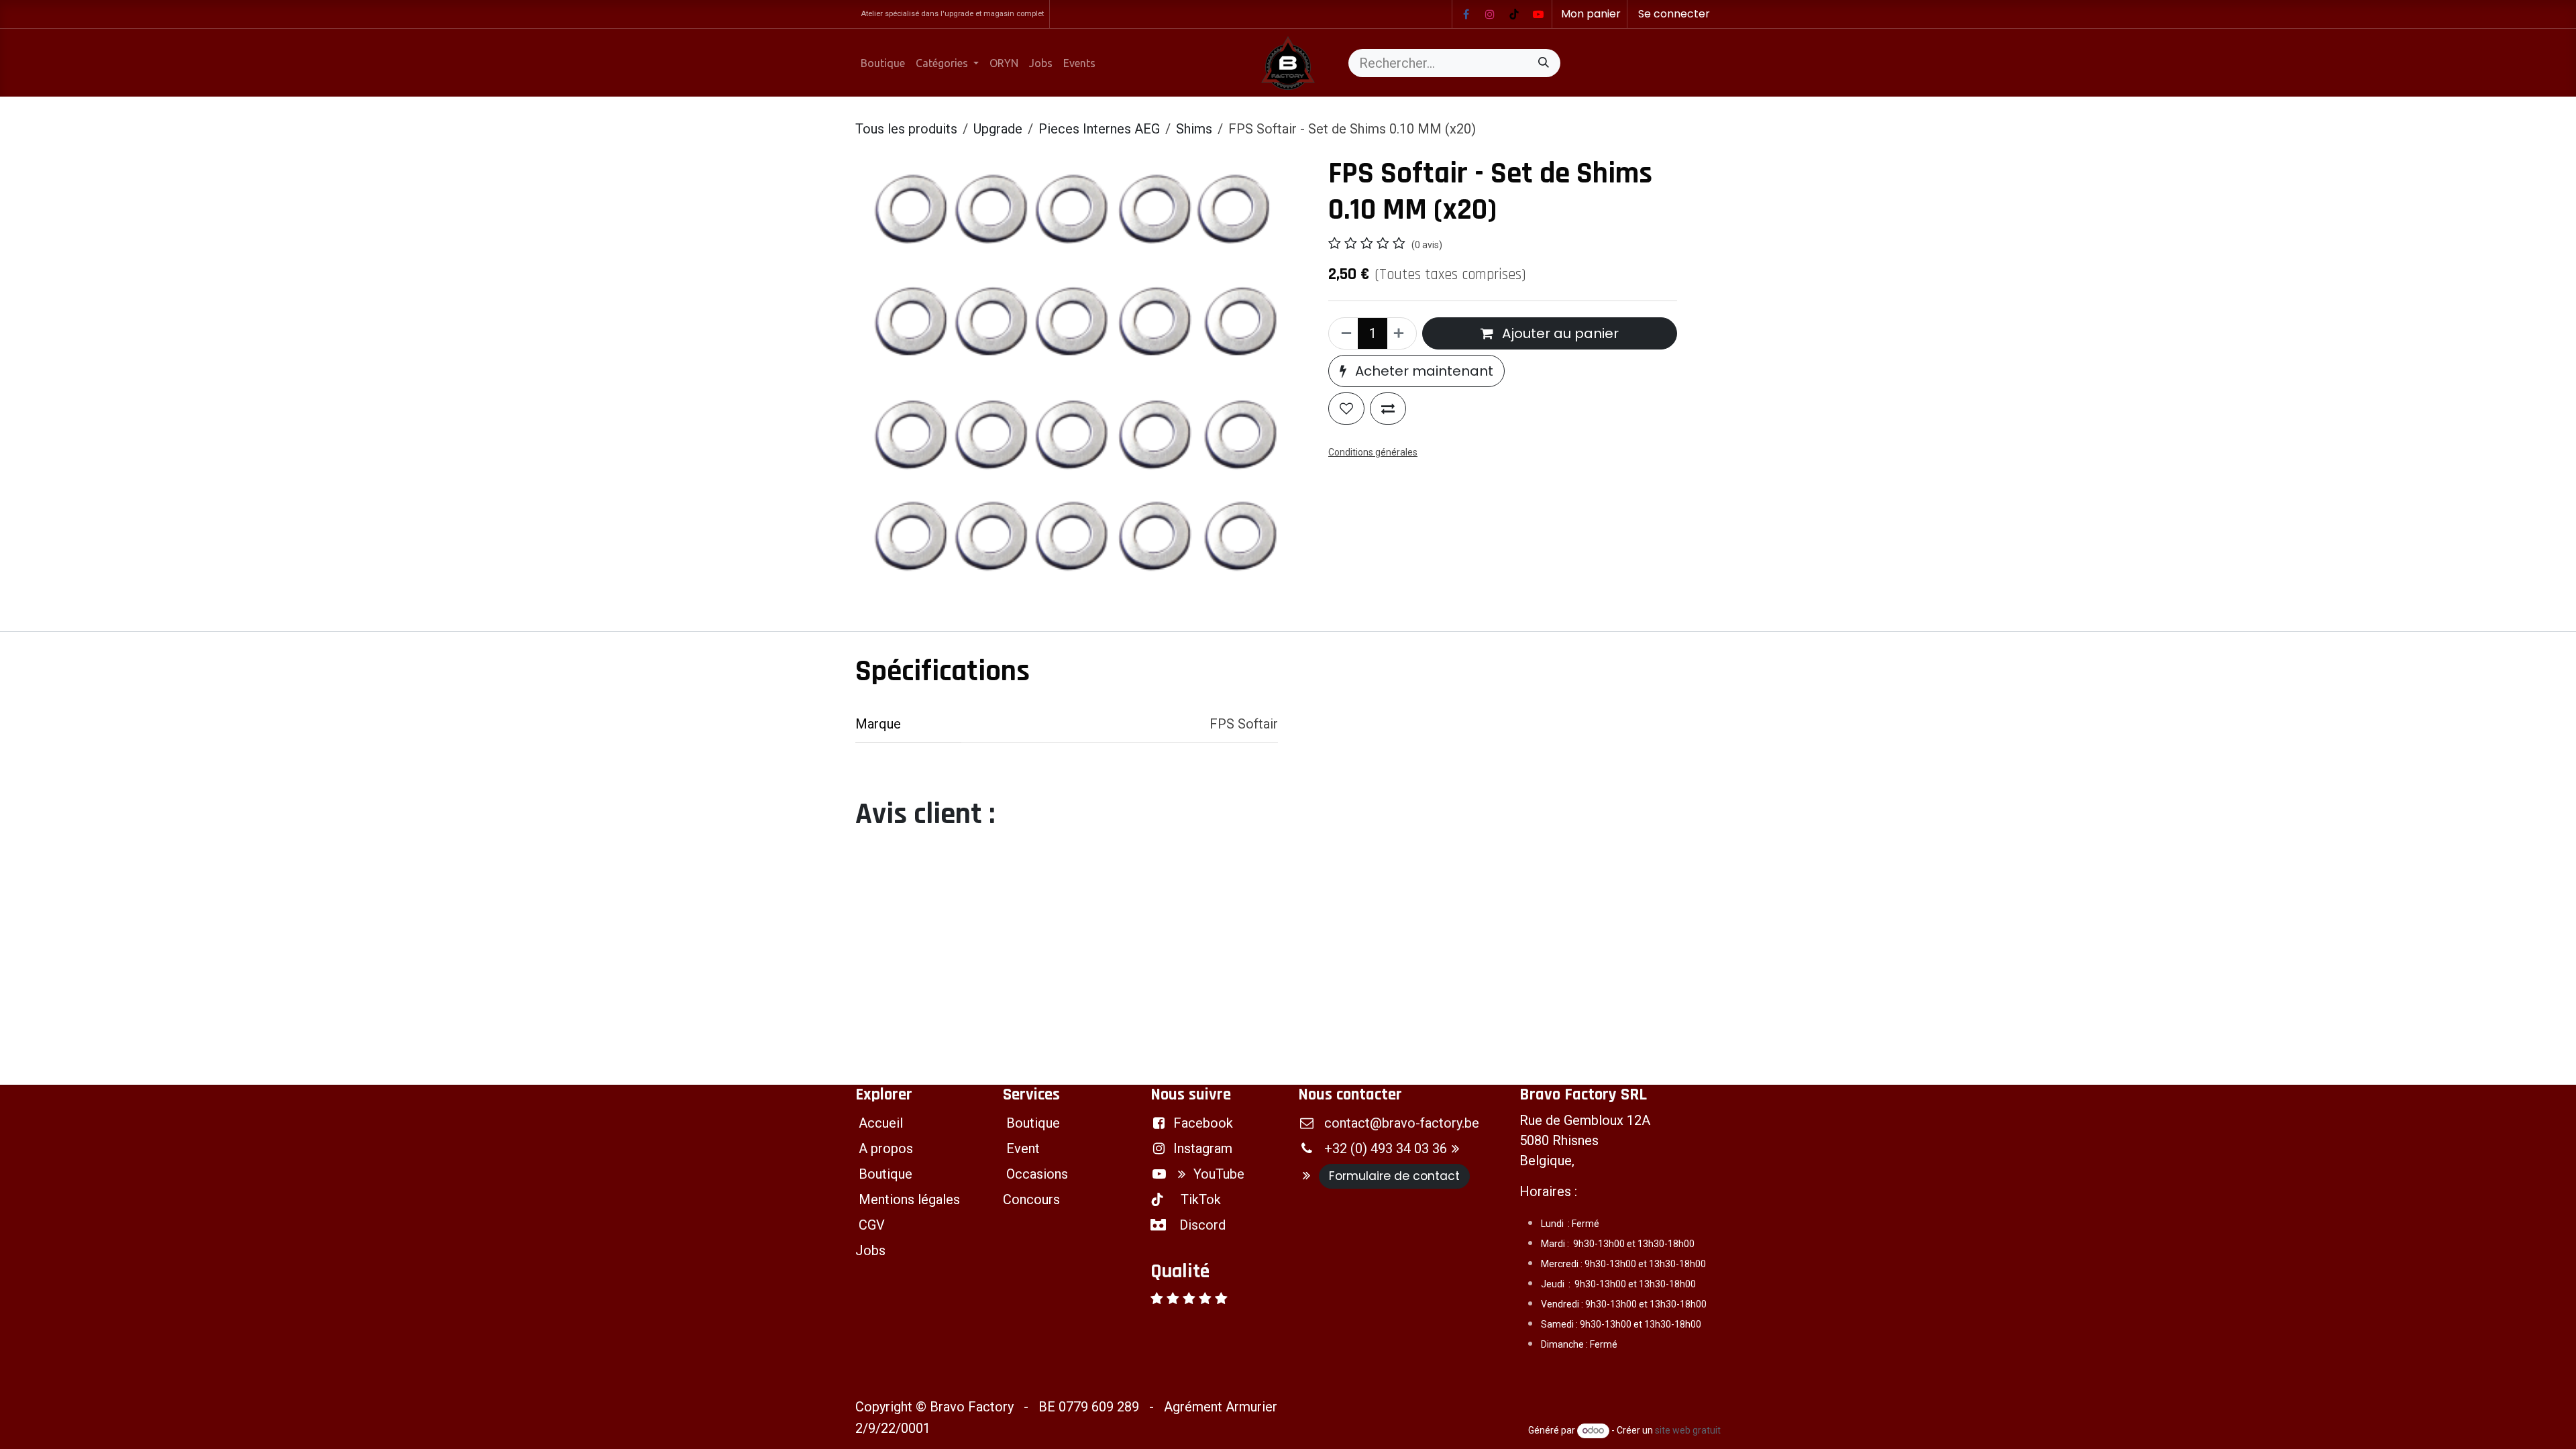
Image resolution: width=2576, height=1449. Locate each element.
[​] (1466, 14)
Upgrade (998, 129)
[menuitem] (883, 63)
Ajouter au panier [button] (1559, 333)
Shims (1194, 129)
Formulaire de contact (1394, 1176)
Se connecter (1674, 14)
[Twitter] (1538, 14)
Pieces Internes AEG (1099, 129)
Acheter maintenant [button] (1423, 371)
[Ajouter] (1401, 333)
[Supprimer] (1344, 333)
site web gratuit (1688, 1430)
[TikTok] (1514, 14)
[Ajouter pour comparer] (1388, 409)
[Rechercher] (1544, 63)
